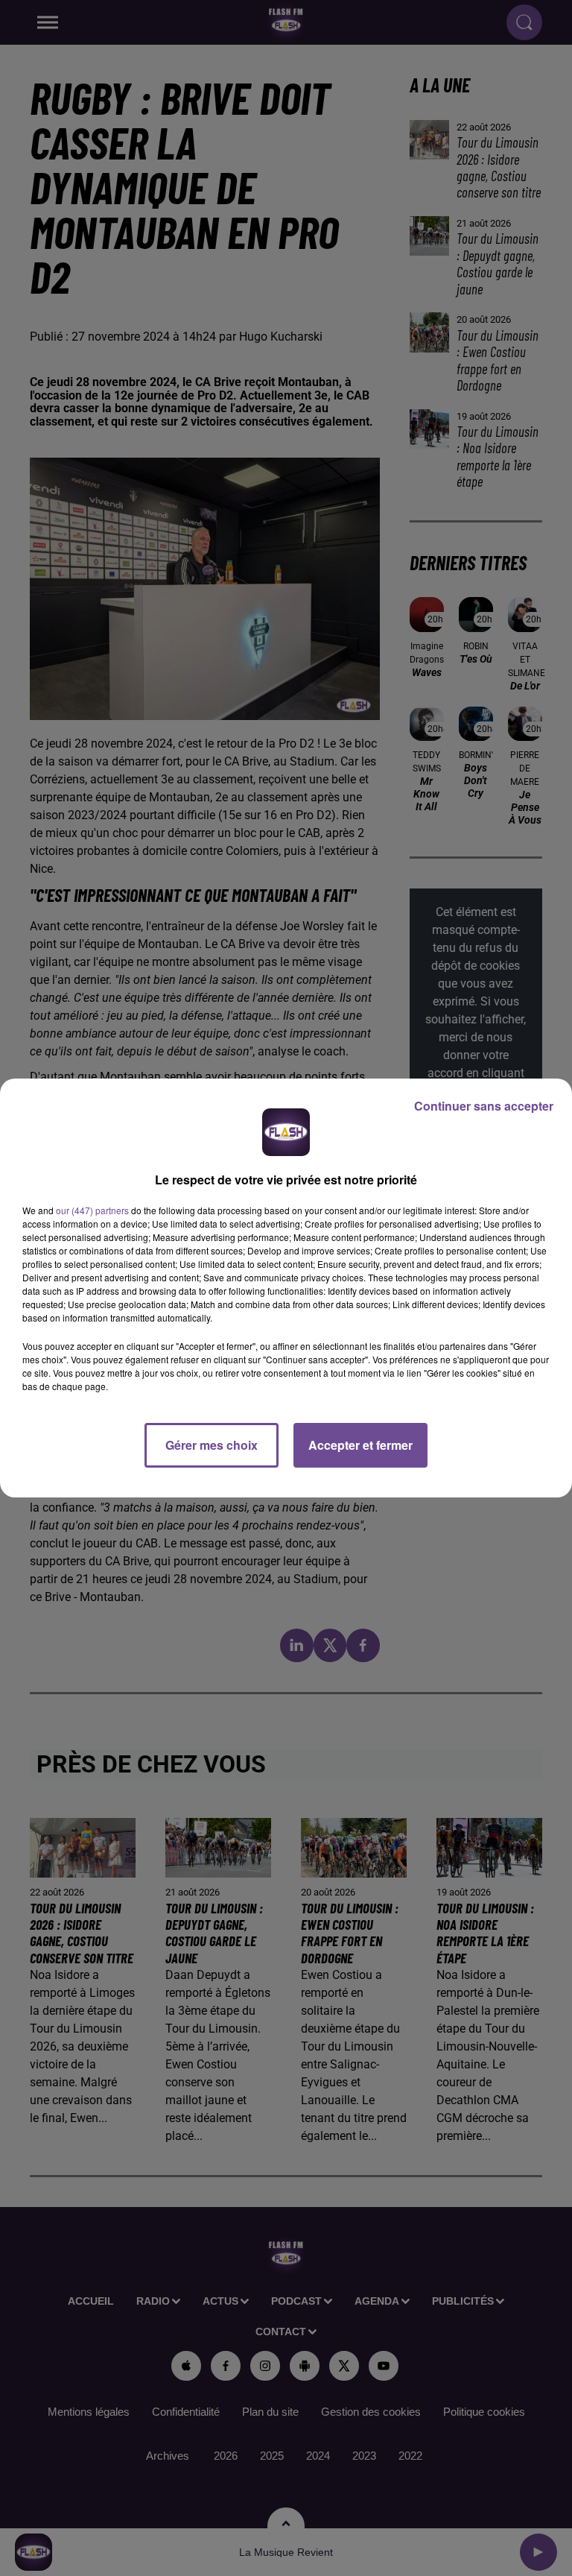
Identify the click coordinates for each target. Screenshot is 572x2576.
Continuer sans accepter (484, 1106)
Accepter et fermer (360, 1445)
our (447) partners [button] (92, 1210)
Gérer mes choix (212, 1445)
